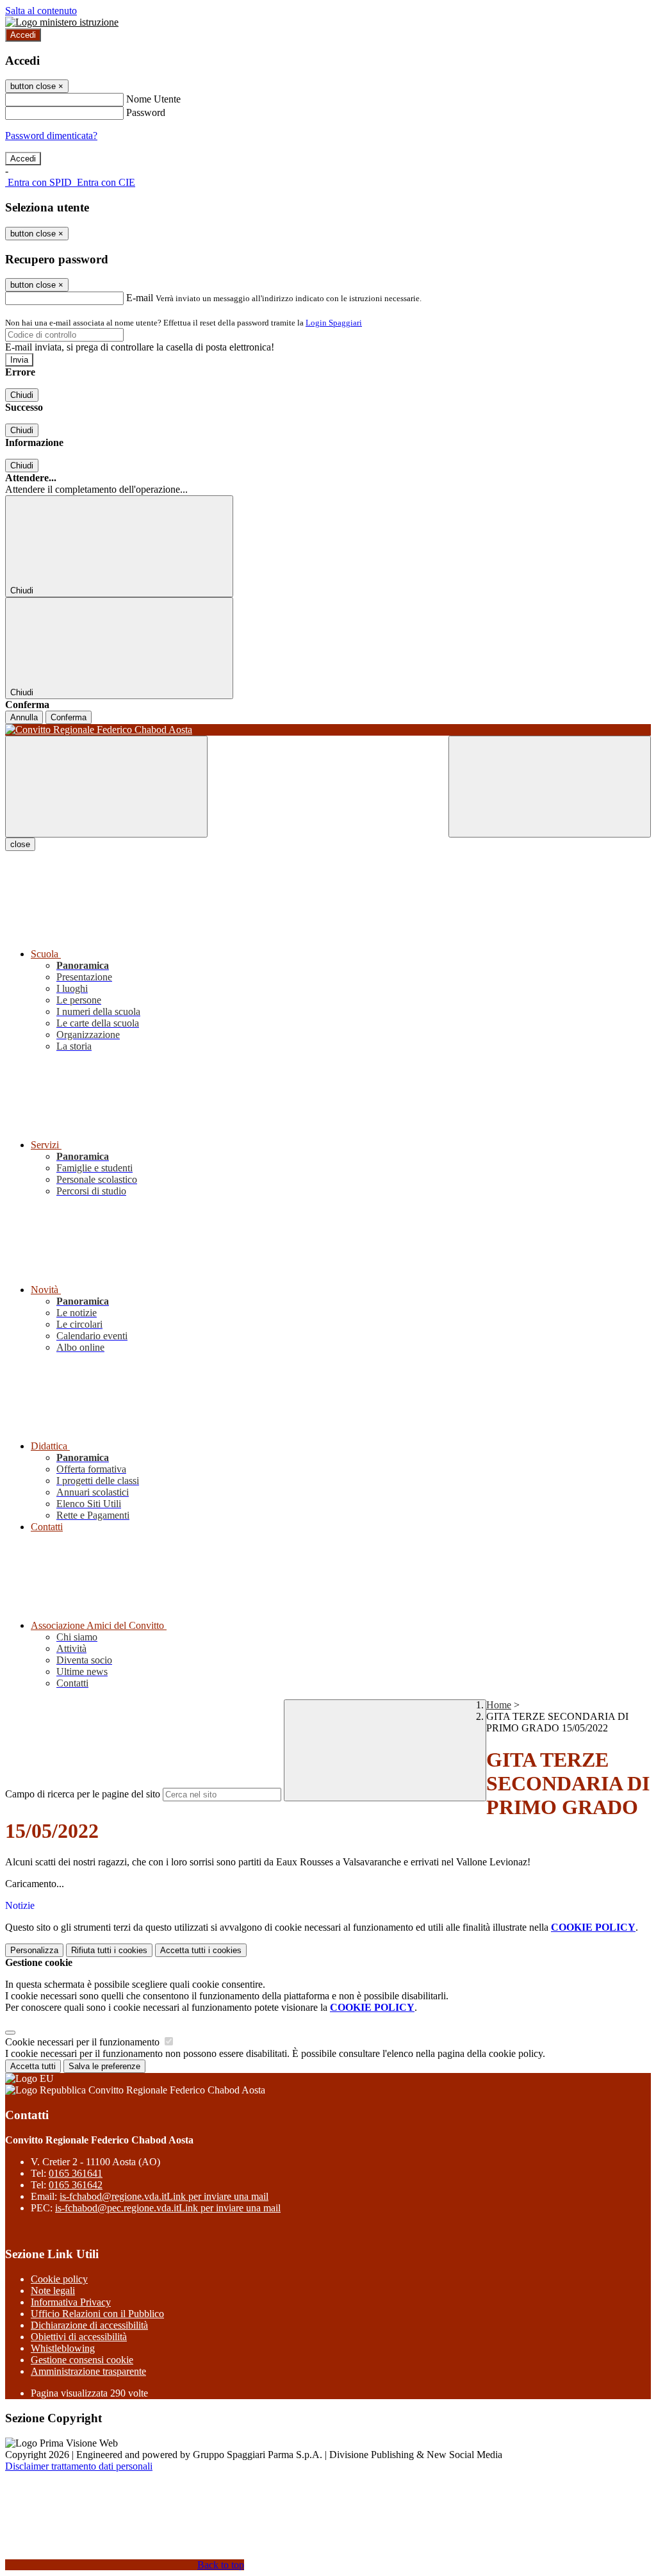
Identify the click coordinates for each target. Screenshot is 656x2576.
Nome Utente (153, 99)
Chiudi (22, 395)
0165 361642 (76, 2185)
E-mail (140, 298)
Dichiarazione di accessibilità (89, 2325)
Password (146, 112)
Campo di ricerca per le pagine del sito (83, 1794)
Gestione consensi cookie (82, 2360)
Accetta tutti (201, 1950)
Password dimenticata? (51, 136)
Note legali (53, 2291)
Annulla (24, 717)
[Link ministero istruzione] (62, 22)
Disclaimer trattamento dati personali (79, 2466)
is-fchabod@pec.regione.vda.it (168, 2208)
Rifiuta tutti (109, 1950)
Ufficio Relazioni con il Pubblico (97, 2314)
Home (499, 1705)
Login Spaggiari (334, 323)
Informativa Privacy (71, 2302)
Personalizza (34, 1950)
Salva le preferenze (104, 2066)
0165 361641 (76, 2173)
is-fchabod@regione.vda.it (164, 2196)
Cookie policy (59, 2279)
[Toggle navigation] (106, 787)
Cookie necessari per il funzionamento (84, 2042)
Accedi (23, 35)
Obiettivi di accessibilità (79, 2337)
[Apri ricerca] (550, 787)
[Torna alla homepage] (328, 730)
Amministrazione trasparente (88, 2371)
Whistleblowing (63, 2348)
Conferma (69, 717)
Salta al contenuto (41, 11)
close (20, 844)
